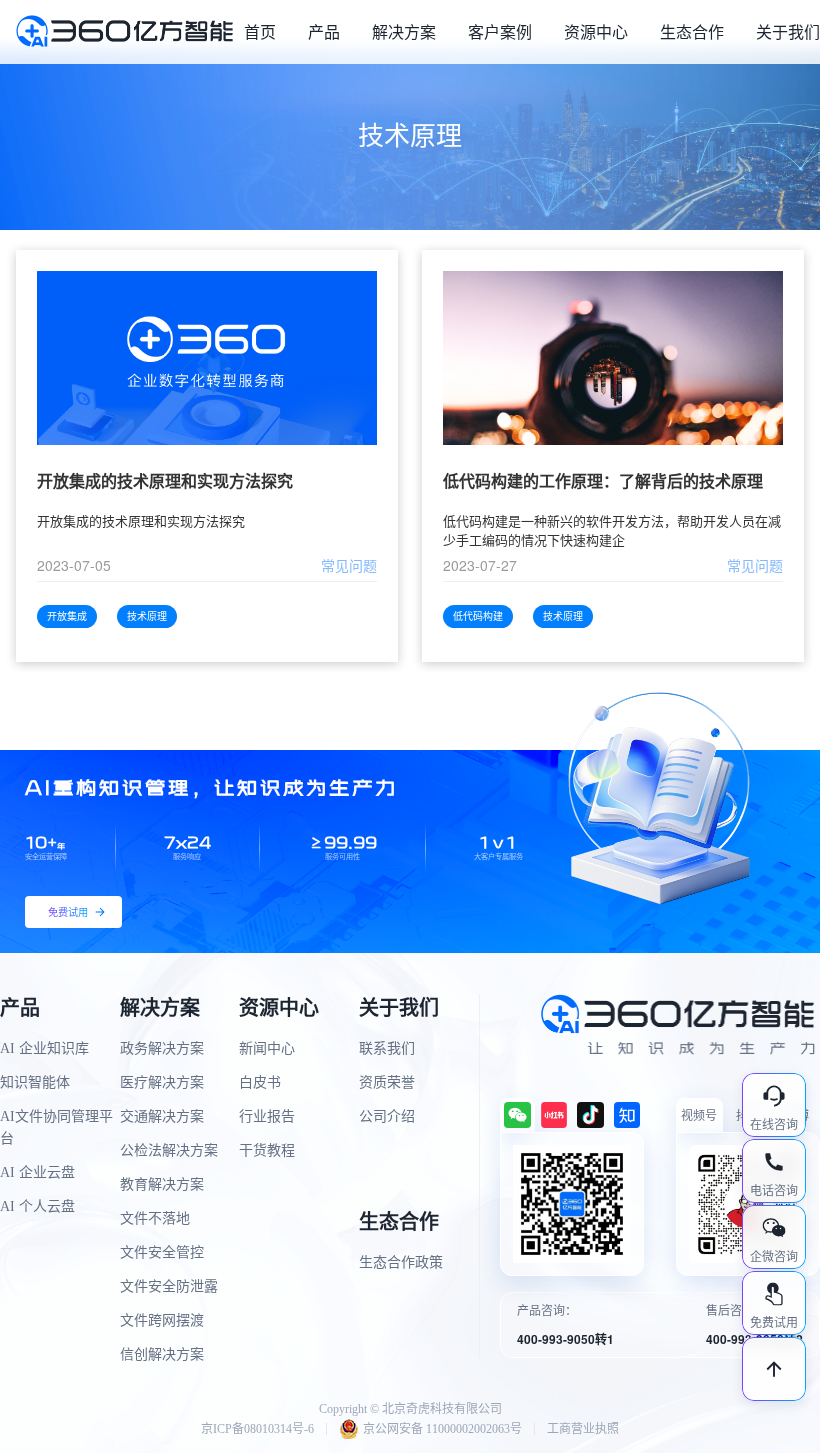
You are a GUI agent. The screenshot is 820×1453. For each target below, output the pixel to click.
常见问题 (349, 565)
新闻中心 (267, 1048)
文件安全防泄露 (169, 1286)
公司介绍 (387, 1116)
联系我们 (387, 1048)
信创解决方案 (162, 1354)
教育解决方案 (162, 1184)
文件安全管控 (162, 1252)
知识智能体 (35, 1082)
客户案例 (500, 31)
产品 (324, 31)
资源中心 (596, 31)
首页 (260, 31)
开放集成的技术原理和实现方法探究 (165, 481)
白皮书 (260, 1082)
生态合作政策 (401, 1262)
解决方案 (404, 31)
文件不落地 (155, 1218)
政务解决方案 (162, 1048)
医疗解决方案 (162, 1082)
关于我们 (788, 31)
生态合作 (692, 31)
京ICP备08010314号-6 (257, 1429)
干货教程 (267, 1150)
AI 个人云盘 (37, 1206)
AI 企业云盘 (37, 1172)
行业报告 (267, 1116)
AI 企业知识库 (44, 1048)
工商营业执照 (583, 1429)
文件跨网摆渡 (162, 1320)
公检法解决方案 (169, 1150)
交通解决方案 (162, 1116)
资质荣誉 (387, 1082)
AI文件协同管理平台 (56, 1127)
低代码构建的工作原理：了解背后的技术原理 (603, 481)
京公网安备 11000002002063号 (442, 1429)
